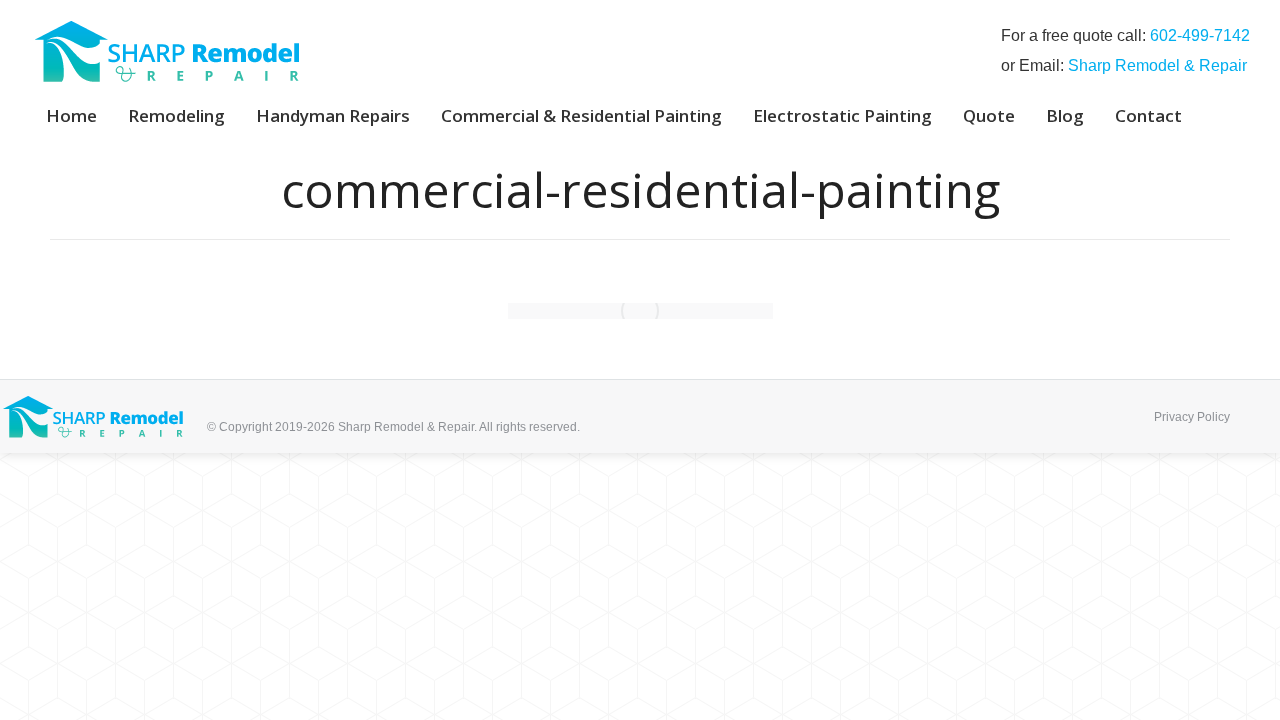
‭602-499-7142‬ (1200, 35)
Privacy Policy (1192, 417)
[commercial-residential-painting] (640, 311)
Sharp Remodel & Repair (1157, 65)
